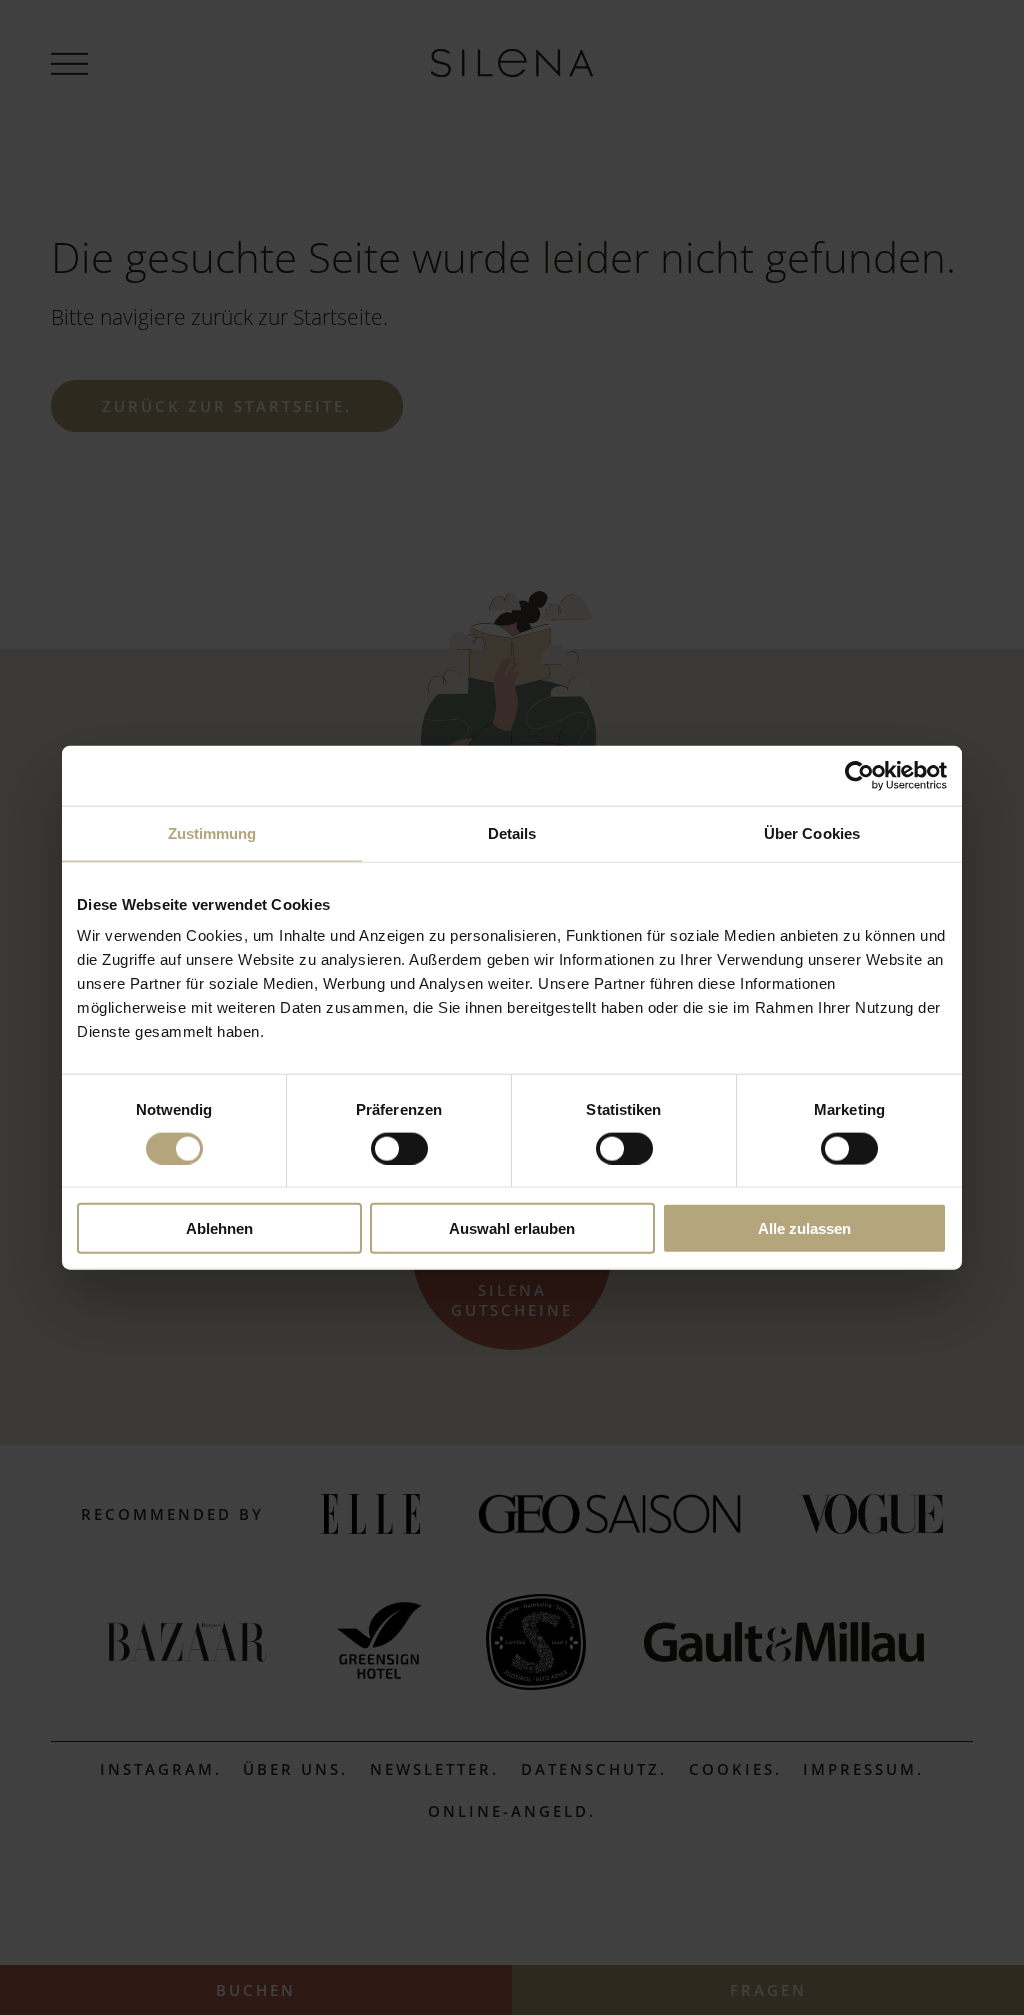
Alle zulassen (804, 1228)
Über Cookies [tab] (812, 832)
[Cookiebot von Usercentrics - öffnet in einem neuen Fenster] (859, 775)
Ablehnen (219, 1228)
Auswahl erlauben (512, 1228)
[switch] (399, 1148)
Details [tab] (512, 832)
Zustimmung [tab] (212, 832)
